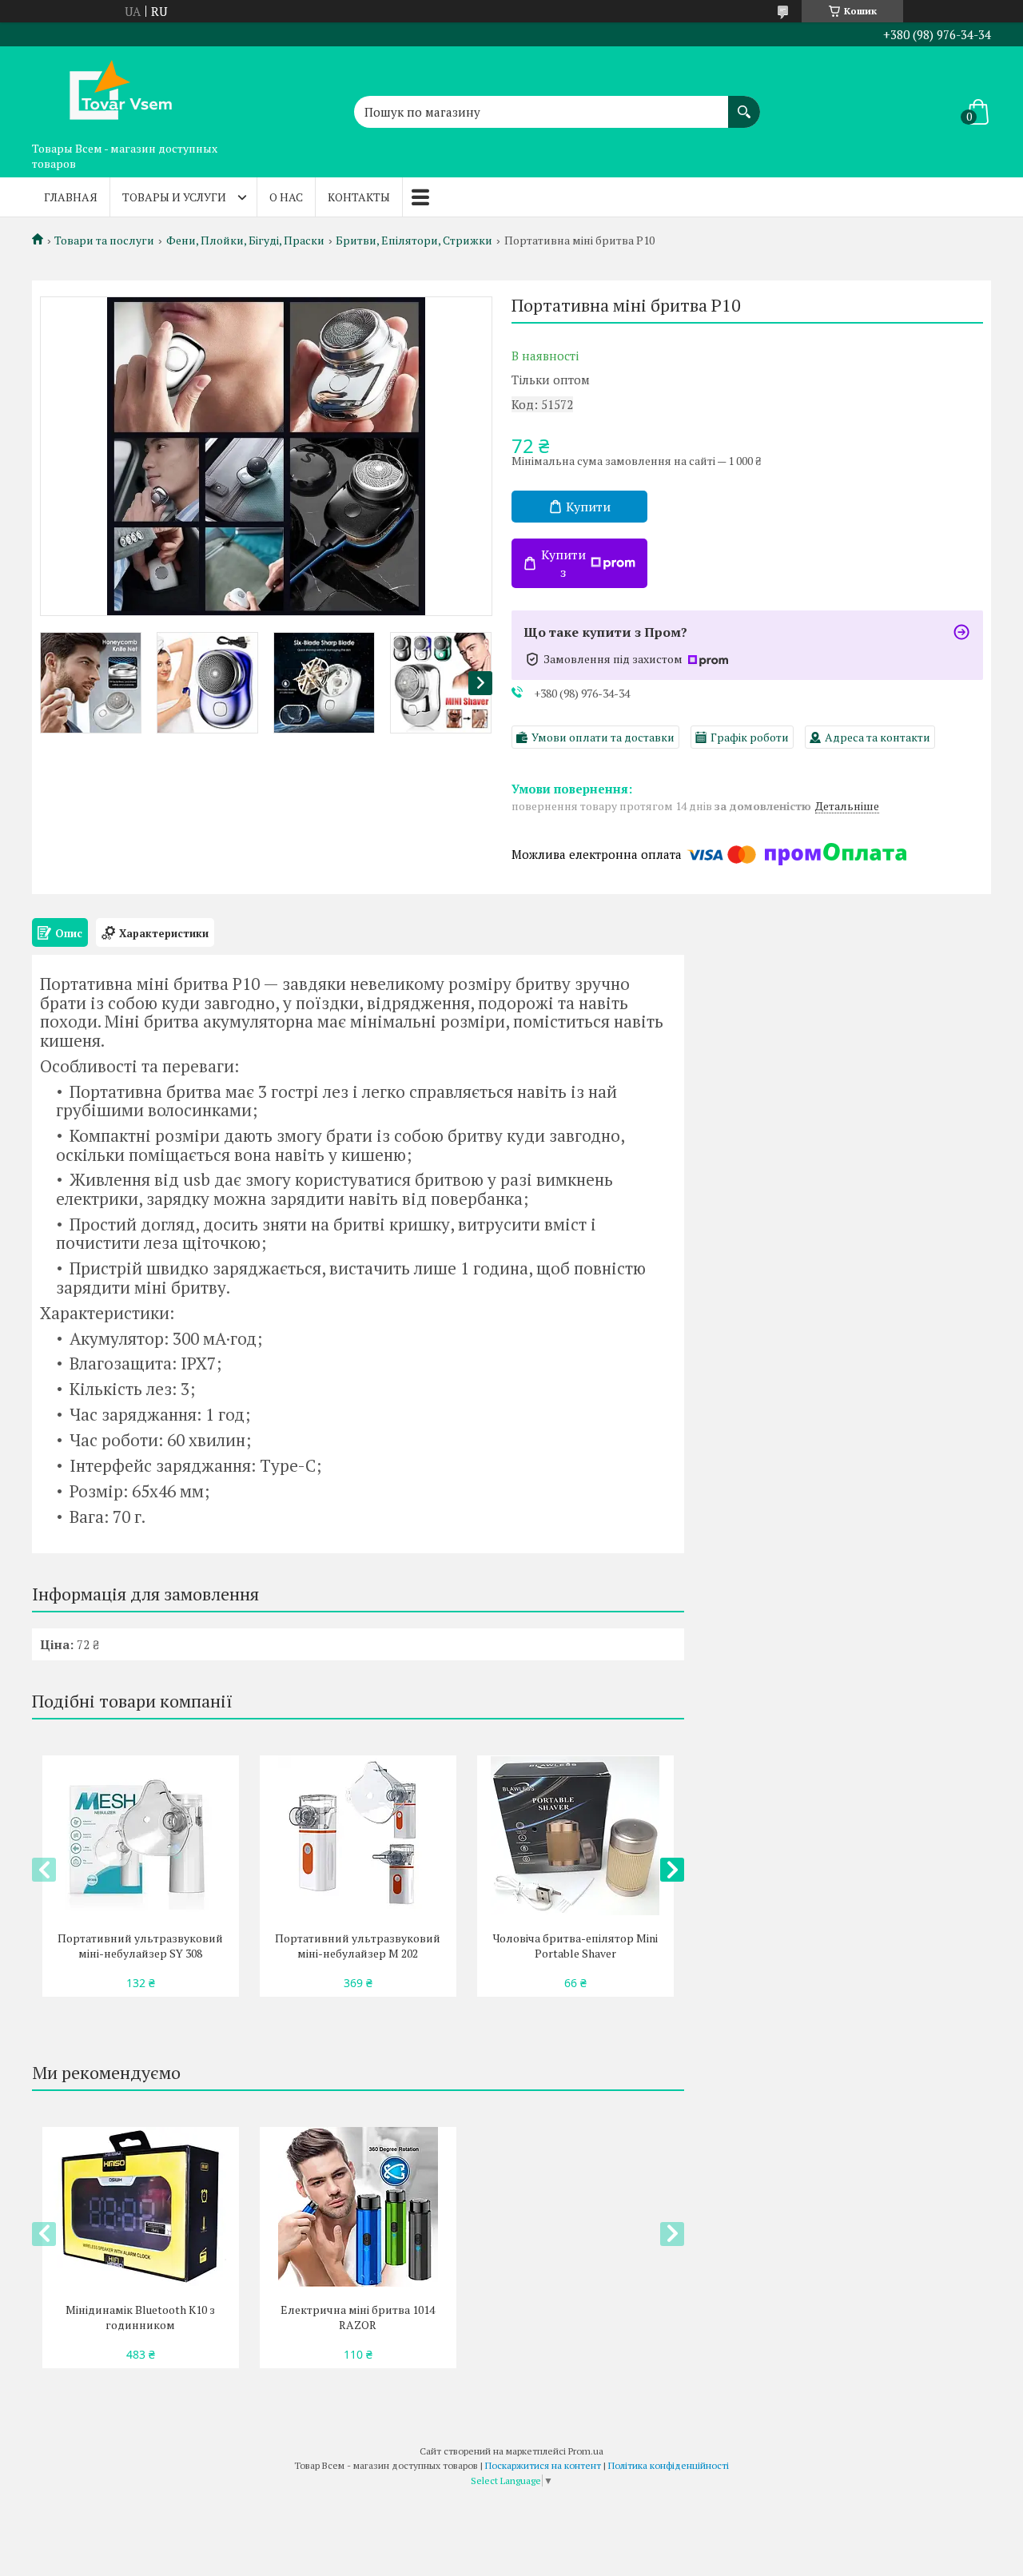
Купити (588, 507)
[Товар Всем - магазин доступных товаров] (112, 90)
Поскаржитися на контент (543, 2465)
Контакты (359, 197)
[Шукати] (744, 104)
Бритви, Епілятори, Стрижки (414, 241)
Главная (71, 197)
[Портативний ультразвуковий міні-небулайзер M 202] (358, 1835)
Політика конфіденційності (669, 2465)
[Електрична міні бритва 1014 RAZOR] (358, 2207)
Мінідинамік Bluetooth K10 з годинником (140, 2317)
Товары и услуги (174, 197)
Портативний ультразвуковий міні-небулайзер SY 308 (140, 1946)
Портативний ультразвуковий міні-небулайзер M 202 (358, 1946)
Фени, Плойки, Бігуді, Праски (245, 241)
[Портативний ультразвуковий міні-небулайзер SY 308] (140, 1835)
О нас (286, 197)
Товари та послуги (104, 241)
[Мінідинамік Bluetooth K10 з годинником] (140, 2207)
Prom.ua (586, 2451)
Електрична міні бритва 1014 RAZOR (358, 2317)
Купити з (563, 563)
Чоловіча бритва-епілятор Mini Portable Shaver (575, 1946)
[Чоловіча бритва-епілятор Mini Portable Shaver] (575, 1835)
